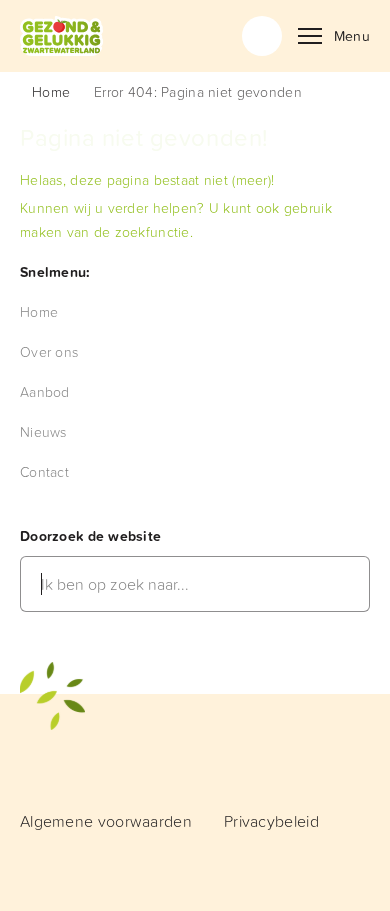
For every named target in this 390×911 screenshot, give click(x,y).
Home (51, 91)
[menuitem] (39, 311)
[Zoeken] (262, 36)
